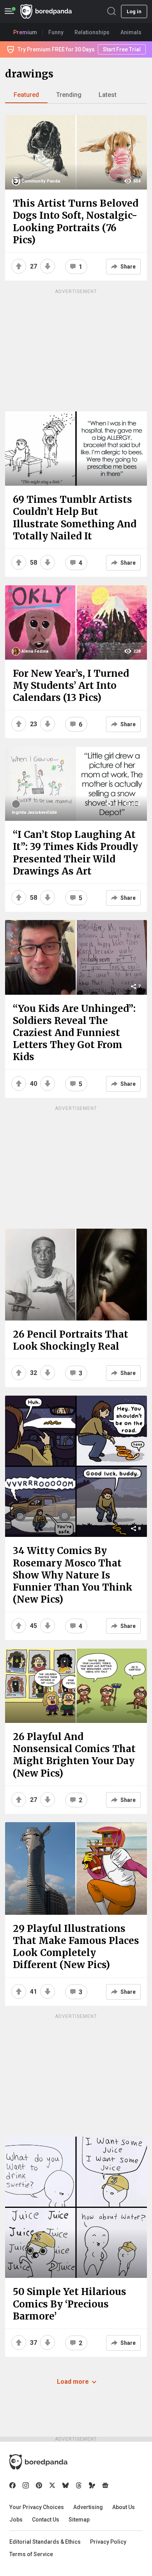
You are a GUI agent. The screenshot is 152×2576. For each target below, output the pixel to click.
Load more (73, 2382)
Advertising (88, 2507)
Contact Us (46, 2520)
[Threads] (79, 2485)
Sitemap (79, 2520)
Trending (69, 95)
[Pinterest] (39, 2485)
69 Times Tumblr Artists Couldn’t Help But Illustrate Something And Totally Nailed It (75, 518)
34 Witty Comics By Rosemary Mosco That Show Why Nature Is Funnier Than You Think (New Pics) (73, 1575)
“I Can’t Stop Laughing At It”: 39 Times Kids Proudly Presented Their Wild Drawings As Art (75, 853)
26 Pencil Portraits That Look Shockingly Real (71, 1340)
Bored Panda (38, 2462)
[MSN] (92, 2485)
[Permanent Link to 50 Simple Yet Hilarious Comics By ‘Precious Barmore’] (76, 2207)
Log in (134, 11)
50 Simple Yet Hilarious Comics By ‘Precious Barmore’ (70, 2304)
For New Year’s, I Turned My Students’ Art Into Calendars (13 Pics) (71, 686)
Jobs (16, 2520)
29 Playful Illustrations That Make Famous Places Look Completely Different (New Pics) (76, 1947)
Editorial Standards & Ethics (45, 2542)
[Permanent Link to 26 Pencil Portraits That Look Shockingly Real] (76, 1275)
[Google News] (105, 2485)
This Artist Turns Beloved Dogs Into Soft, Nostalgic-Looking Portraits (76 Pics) (76, 222)
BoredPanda (46, 11)
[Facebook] (12, 2485)
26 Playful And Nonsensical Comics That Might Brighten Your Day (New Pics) (74, 1755)
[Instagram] (26, 2485)
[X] (52, 2485)
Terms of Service (31, 2554)
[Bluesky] (65, 2485)
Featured (26, 95)
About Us (124, 2507)
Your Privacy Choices (37, 2507)
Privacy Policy (108, 2542)
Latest (108, 95)
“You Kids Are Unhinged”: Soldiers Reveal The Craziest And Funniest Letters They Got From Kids (74, 1033)
